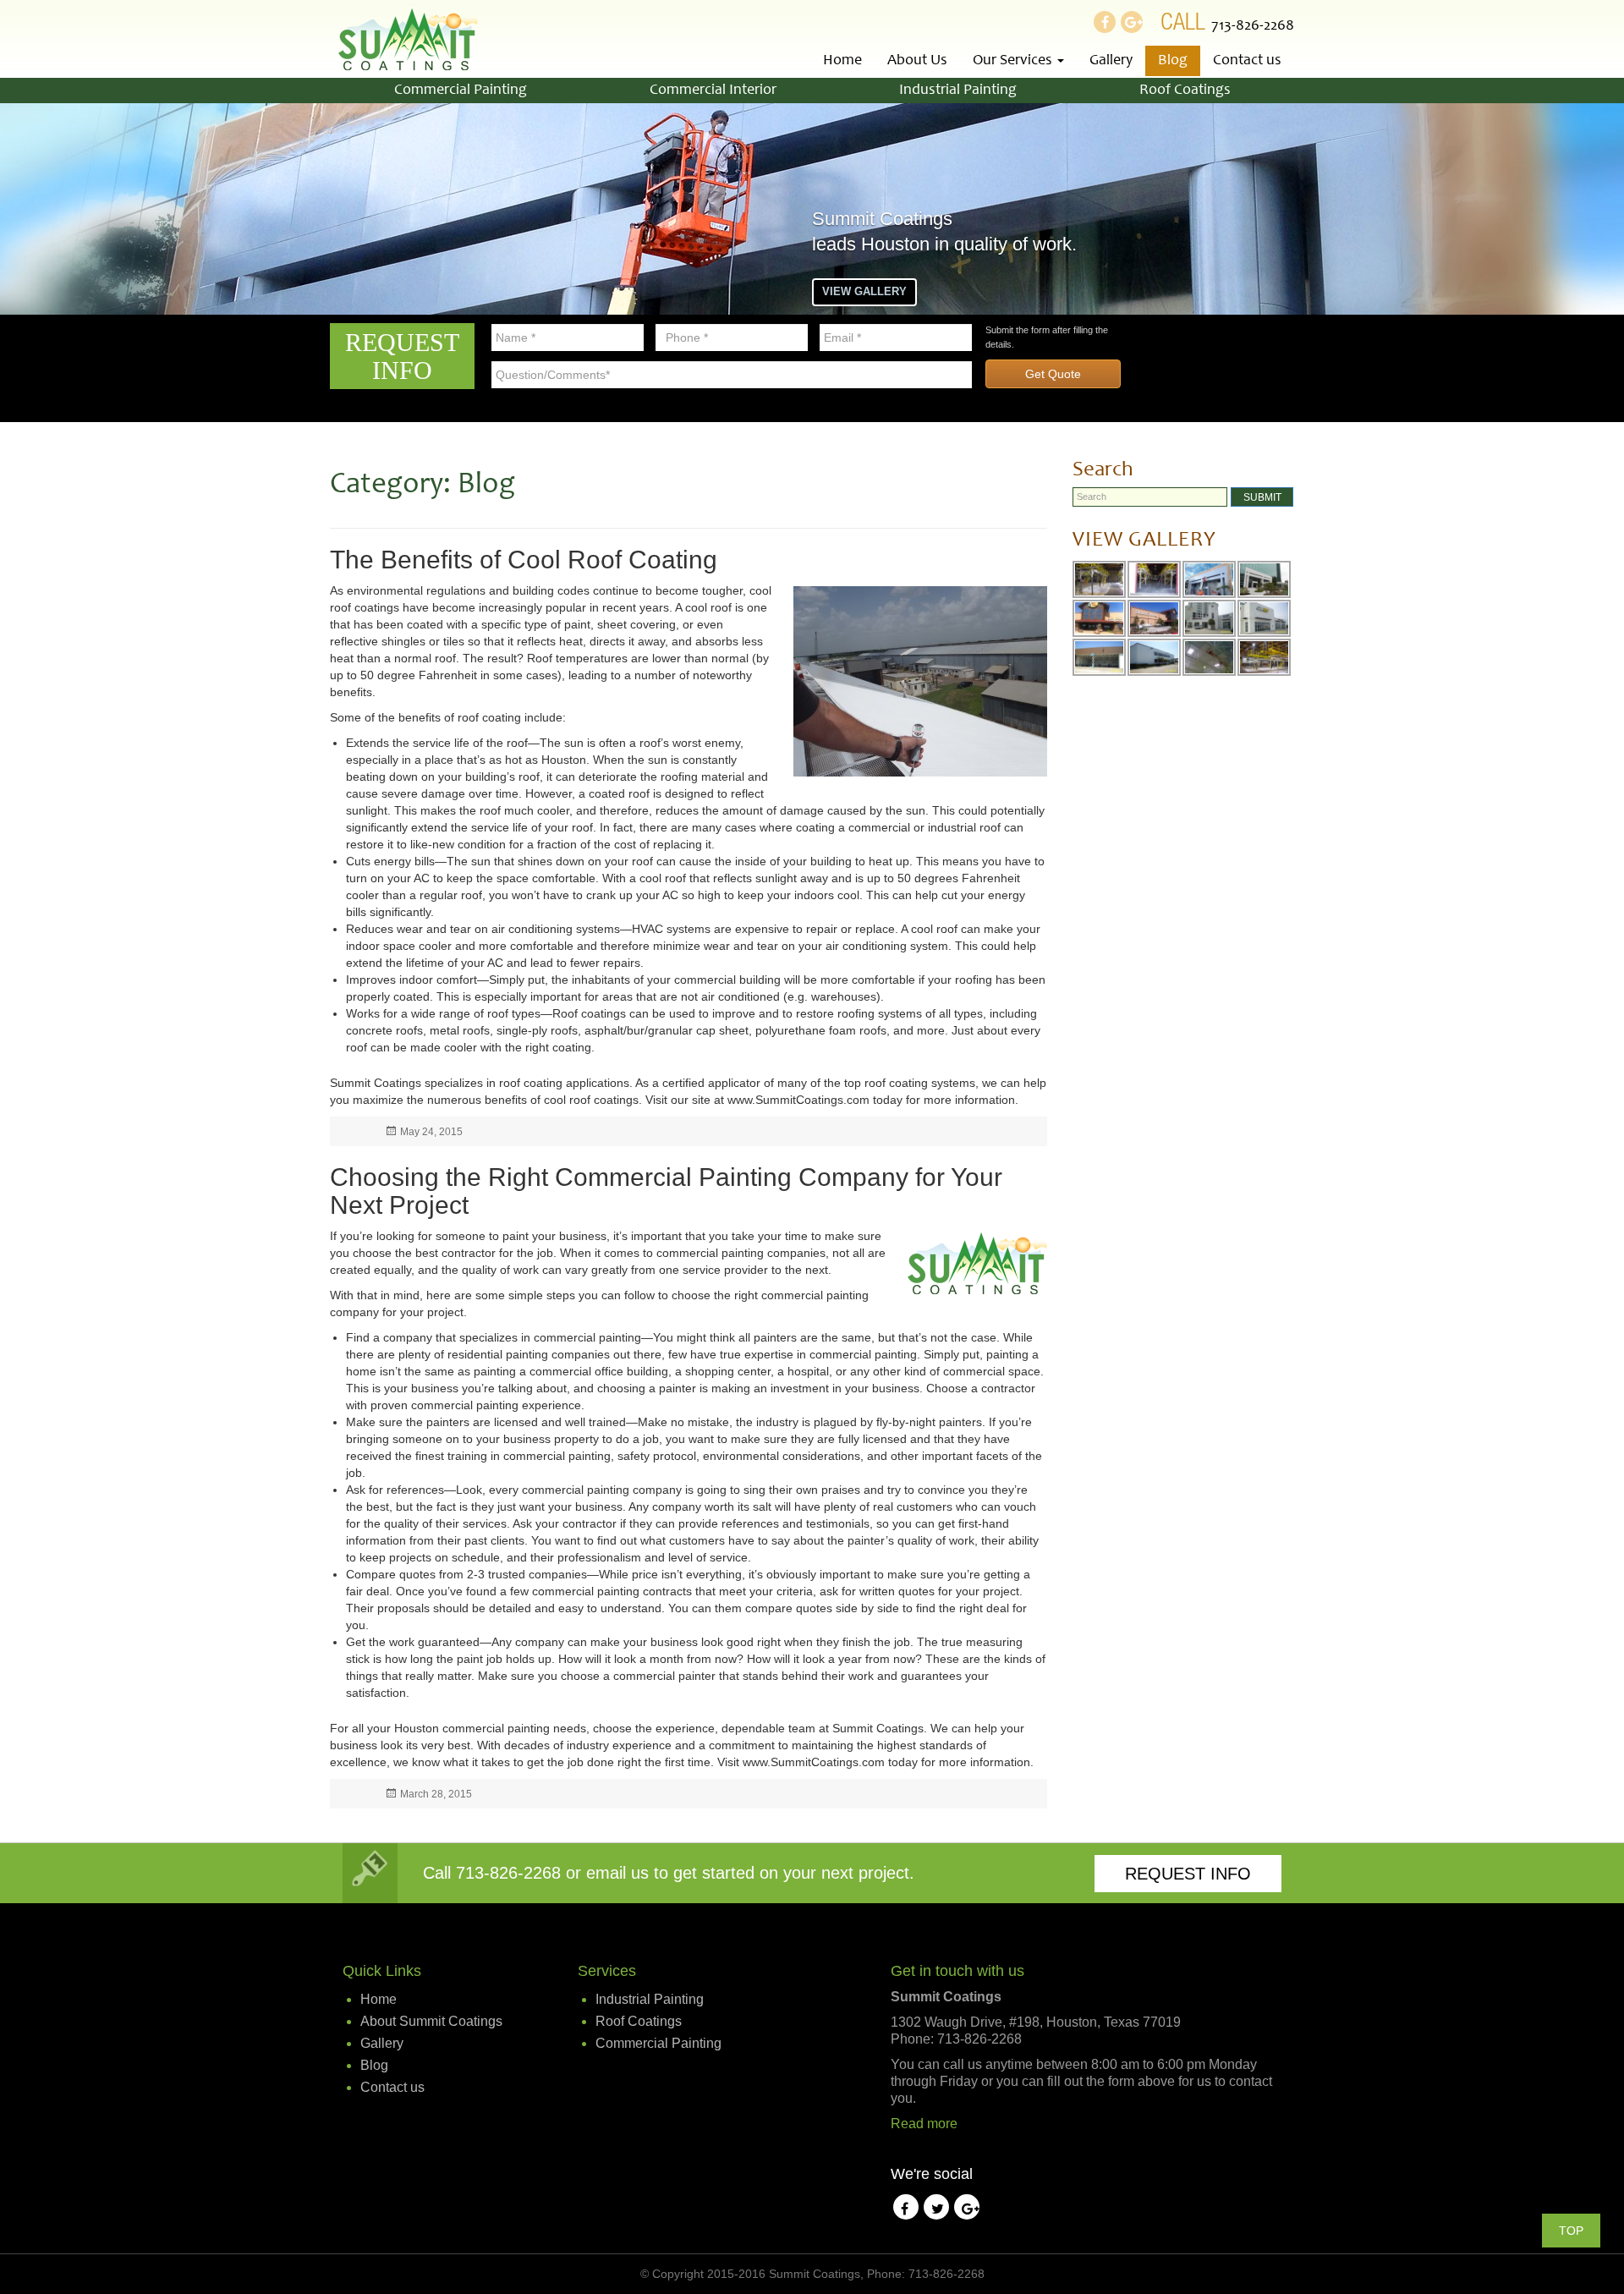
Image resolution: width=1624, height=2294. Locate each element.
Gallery (1111, 61)
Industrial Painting (958, 91)
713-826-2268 (1253, 26)
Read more (924, 2124)
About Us (917, 61)
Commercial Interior (713, 91)
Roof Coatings (1185, 91)
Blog (1173, 61)
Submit (1262, 497)
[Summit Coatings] (408, 39)
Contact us (1247, 61)
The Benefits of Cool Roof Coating (524, 560)
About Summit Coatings (431, 2021)
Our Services (1014, 61)
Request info (1188, 1874)
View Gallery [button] (864, 291)
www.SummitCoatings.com (798, 1100)
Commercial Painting (461, 91)
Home (842, 61)
